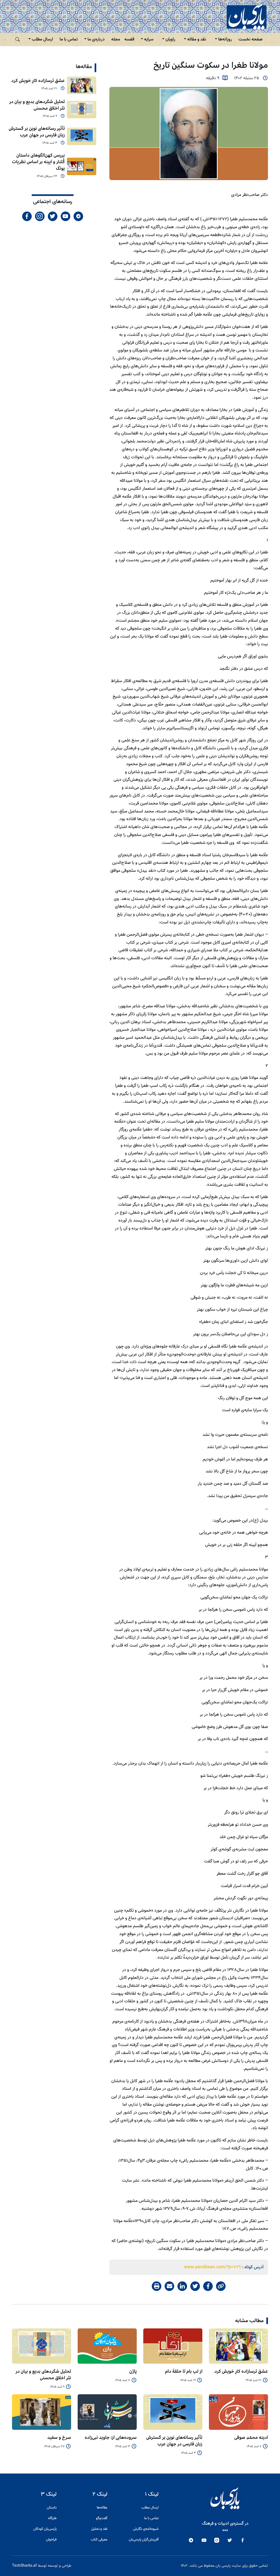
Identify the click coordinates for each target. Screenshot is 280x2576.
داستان (52, 2508)
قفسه (129, 39)
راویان (170, 39)
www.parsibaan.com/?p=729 (212, 2267)
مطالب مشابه (249, 2321)
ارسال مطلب (42, 39)
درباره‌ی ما (96, 39)
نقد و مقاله (197, 39)
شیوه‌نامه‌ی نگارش (146, 2529)
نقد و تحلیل (99, 2529)
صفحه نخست (250, 39)
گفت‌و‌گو (102, 2518)
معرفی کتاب (99, 2540)
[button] (17, 39)
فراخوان (51, 2540)
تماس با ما (69, 39)
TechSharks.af (24, 2566)
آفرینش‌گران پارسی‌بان (144, 2540)
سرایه (149, 39)
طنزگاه (52, 2518)
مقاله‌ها (84, 67)
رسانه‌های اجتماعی (53, 202)
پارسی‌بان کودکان (45, 2529)
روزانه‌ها (225, 39)
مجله (116, 39)
